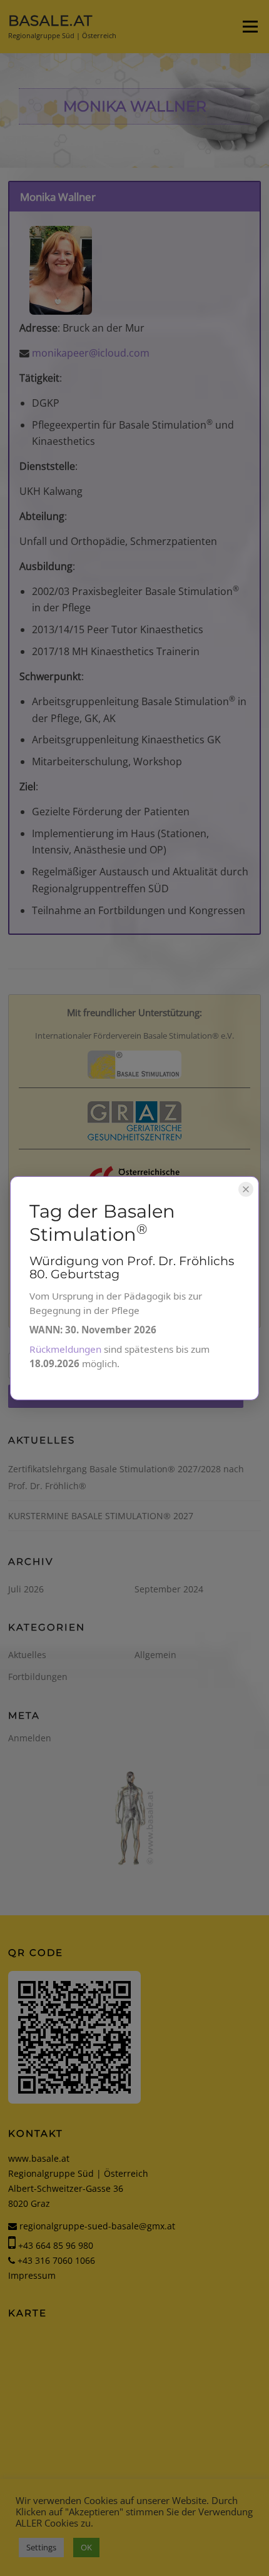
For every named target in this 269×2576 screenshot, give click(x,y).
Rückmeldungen (65, 1349)
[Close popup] (246, 1189)
